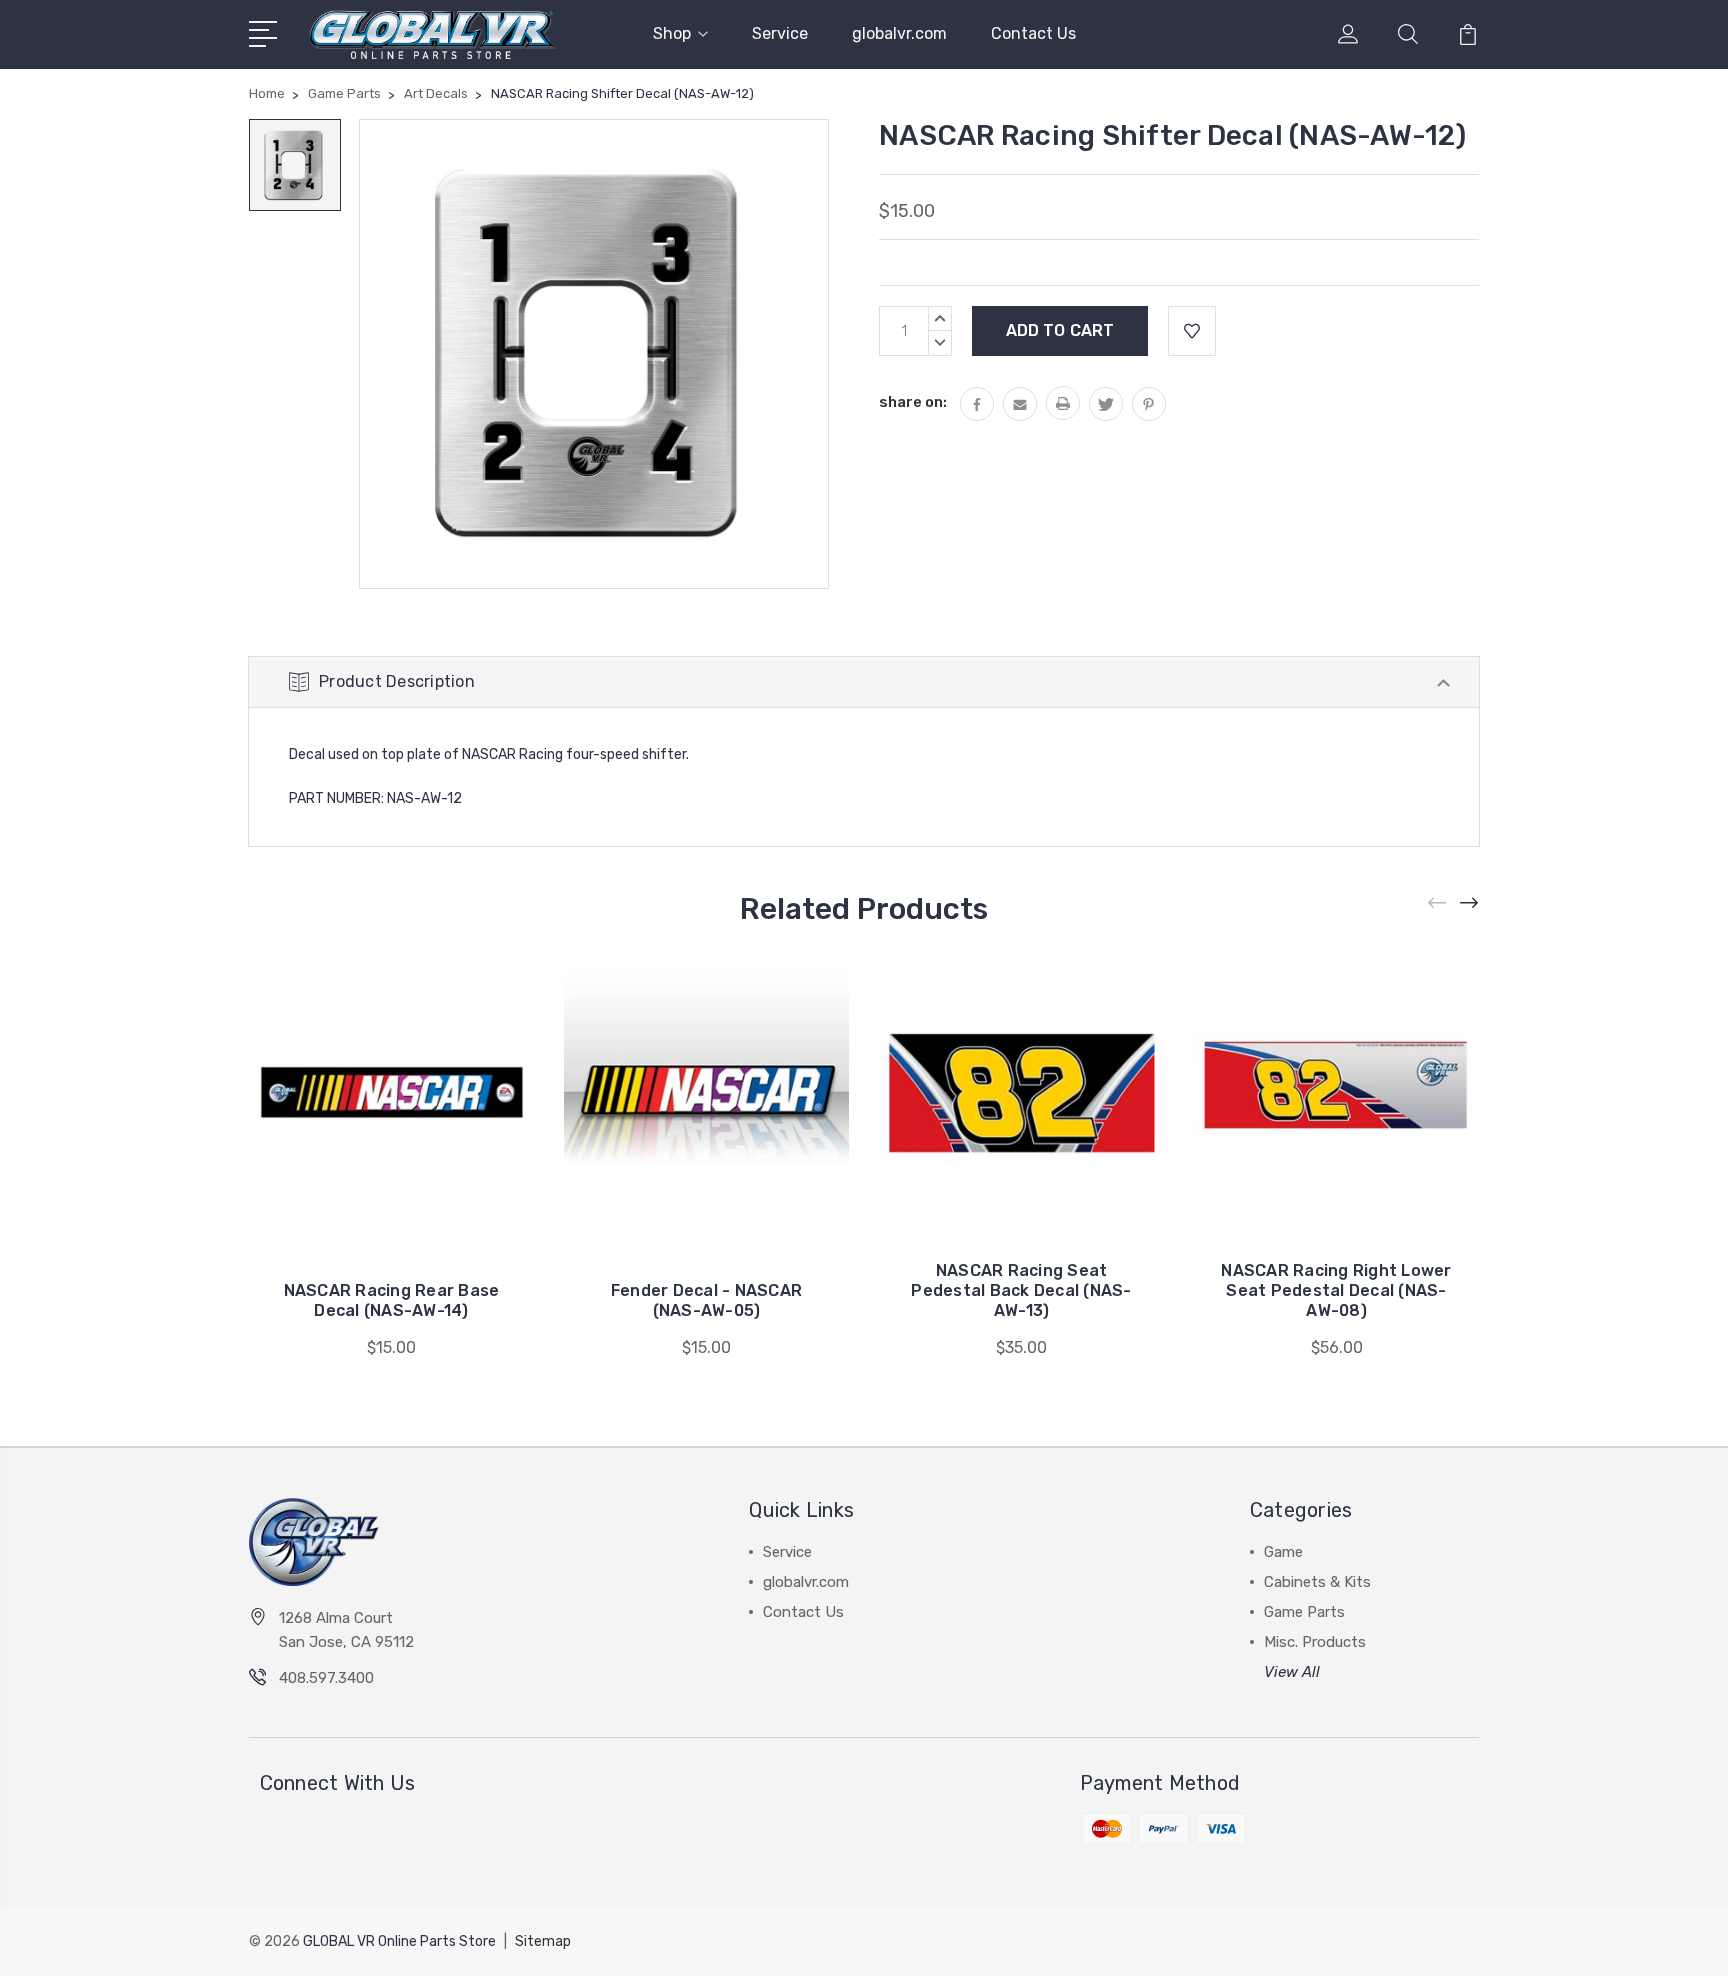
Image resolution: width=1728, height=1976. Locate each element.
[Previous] (1438, 903)
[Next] (1470, 903)
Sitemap (543, 1941)
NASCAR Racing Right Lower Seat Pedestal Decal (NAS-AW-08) (1336, 1290)
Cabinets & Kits (1317, 1582)
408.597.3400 (326, 1678)
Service (780, 33)
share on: (913, 402)
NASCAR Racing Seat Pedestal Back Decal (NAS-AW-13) (1021, 1290)
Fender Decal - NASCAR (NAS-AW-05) (706, 1300)
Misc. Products (1315, 1642)
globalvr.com (899, 33)
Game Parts (1304, 1612)
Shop (672, 33)
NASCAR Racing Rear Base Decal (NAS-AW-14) (392, 1300)
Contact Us (1033, 33)
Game (1283, 1552)
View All (1292, 1672)
